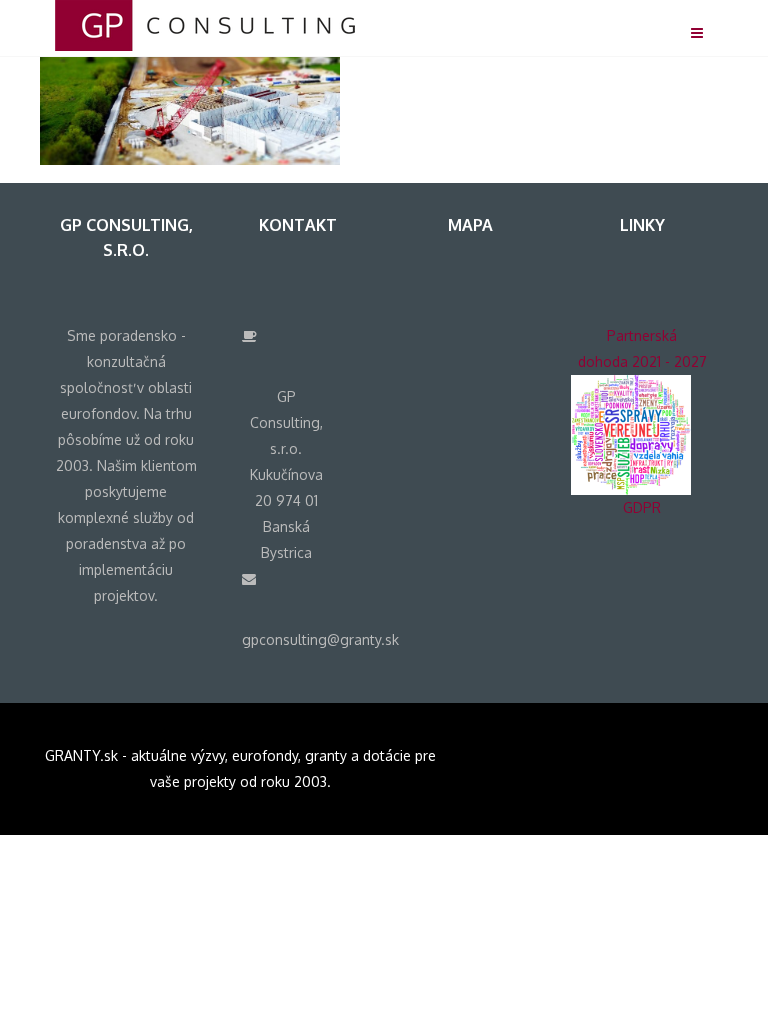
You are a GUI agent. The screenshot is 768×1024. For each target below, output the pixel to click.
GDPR (642, 507)
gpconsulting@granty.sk (320, 639)
